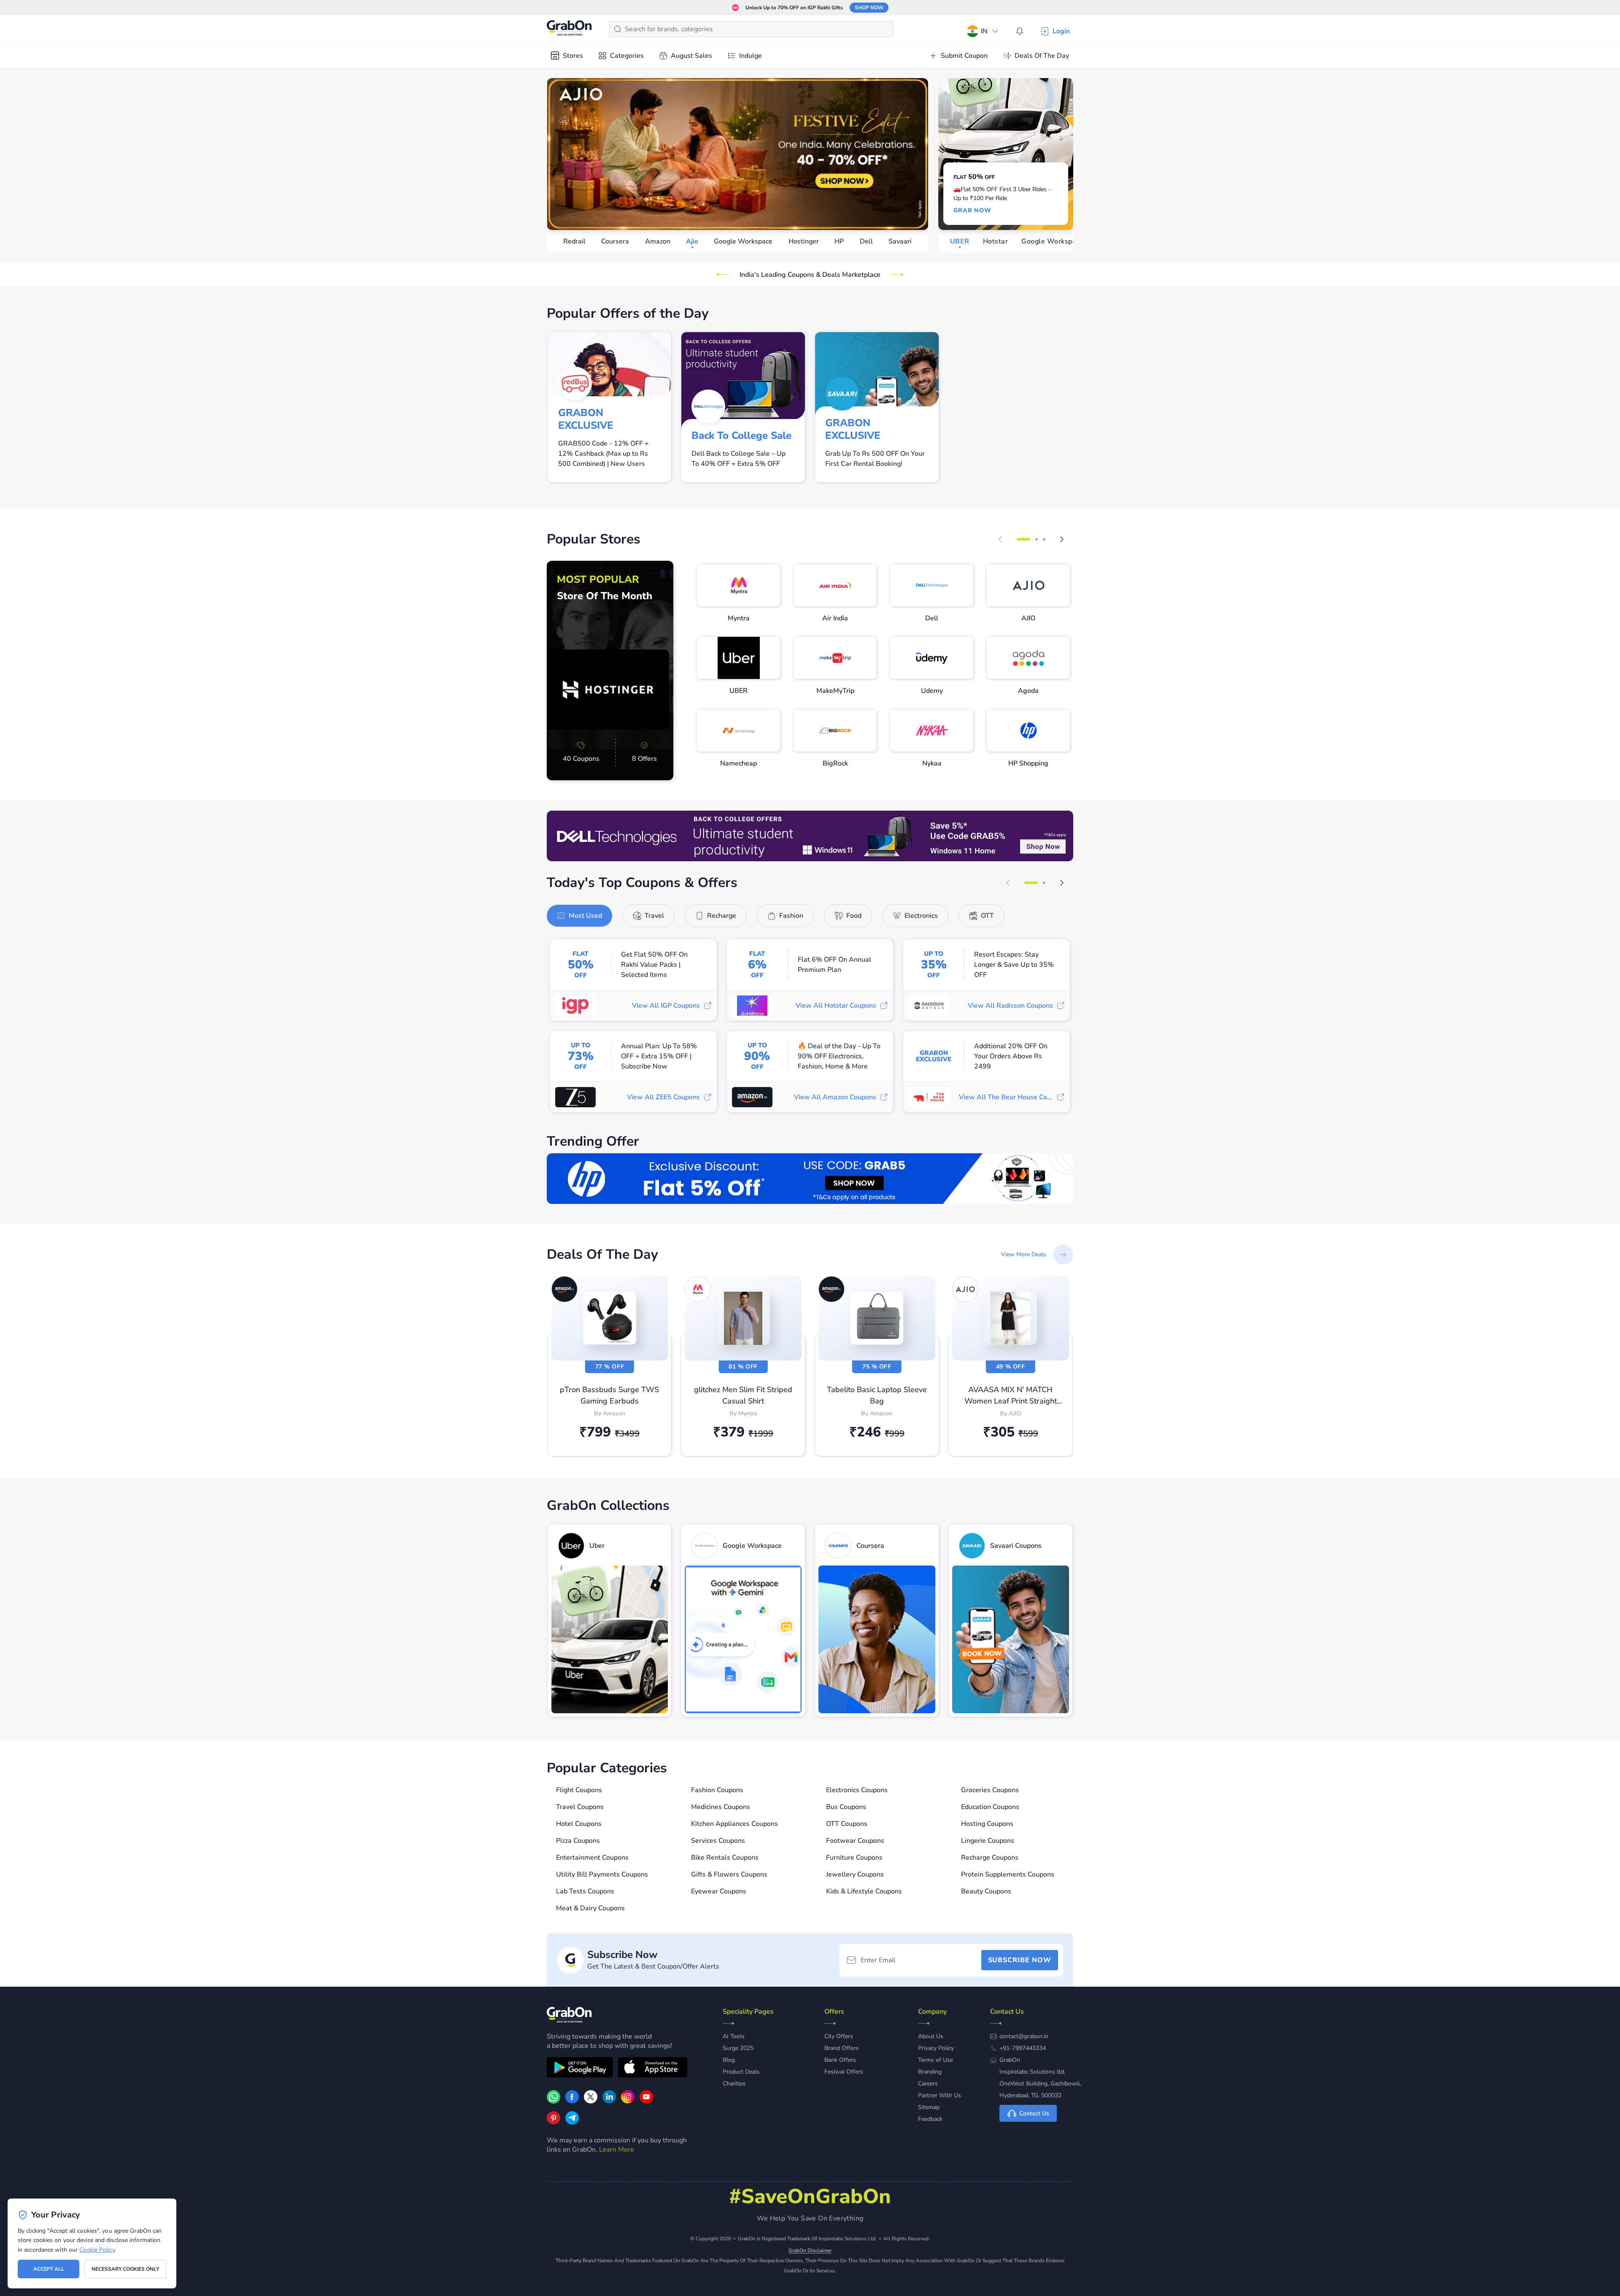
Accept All (49, 2269)
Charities (734, 2084)
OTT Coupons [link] (847, 1824)
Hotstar (995, 241)
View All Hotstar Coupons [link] (836, 1006)
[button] (1000, 539)
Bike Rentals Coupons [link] (725, 1858)
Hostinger (804, 241)
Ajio (692, 241)
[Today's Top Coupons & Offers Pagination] (1031, 883)
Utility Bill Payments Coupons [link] (602, 1874)
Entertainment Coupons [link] (592, 1858)
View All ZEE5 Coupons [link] (663, 1097)
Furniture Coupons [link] (854, 1858)
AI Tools (734, 2036)
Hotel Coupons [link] (579, 1824)
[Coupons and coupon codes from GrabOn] (570, 29)
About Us (931, 2036)
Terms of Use (936, 2060)
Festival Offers (844, 2072)
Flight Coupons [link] (579, 1790)
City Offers (839, 2036)
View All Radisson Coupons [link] (1010, 1006)
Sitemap (929, 2107)
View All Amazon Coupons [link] (835, 1097)
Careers (928, 2084)
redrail (574, 241)
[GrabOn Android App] (580, 2069)
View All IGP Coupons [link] (666, 1006)
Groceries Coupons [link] (990, 1790)
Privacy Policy (936, 2048)
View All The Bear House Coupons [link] (1012, 1097)
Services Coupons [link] (718, 1841)
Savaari (900, 241)
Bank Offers (840, 2060)
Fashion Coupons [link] (717, 1790)
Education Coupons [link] (990, 1807)
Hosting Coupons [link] (987, 1824)
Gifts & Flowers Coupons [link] (729, 1874)
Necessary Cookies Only (125, 2269)
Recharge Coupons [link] (990, 1858)
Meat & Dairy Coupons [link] (590, 1908)
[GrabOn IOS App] (653, 2069)
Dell (866, 241)
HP (839, 241)
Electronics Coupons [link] (857, 1790)
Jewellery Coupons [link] (855, 1874)
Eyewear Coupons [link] (719, 1891)
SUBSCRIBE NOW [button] (1020, 1960)
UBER (960, 241)
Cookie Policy (97, 2250)
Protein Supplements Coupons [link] (1008, 1874)
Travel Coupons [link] (580, 1807)
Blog (729, 2060)
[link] (610, 671)
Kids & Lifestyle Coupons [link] (864, 1891)
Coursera (615, 241)
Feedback (930, 2119)
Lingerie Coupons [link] (988, 1841)
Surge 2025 (738, 2048)
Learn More (617, 2150)
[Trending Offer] (810, 1179)
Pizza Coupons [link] (578, 1841)
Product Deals (741, 2072)
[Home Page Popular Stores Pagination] (1023, 539)
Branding (930, 2072)
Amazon (658, 241)
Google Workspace (743, 241)
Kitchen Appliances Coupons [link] (734, 1824)
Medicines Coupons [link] (721, 1807)
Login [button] (1061, 31)
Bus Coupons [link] (846, 1807)
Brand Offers (841, 2048)
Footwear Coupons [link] (855, 1841)
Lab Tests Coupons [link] (585, 1891)
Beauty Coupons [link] (986, 1891)
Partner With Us (940, 2095)
